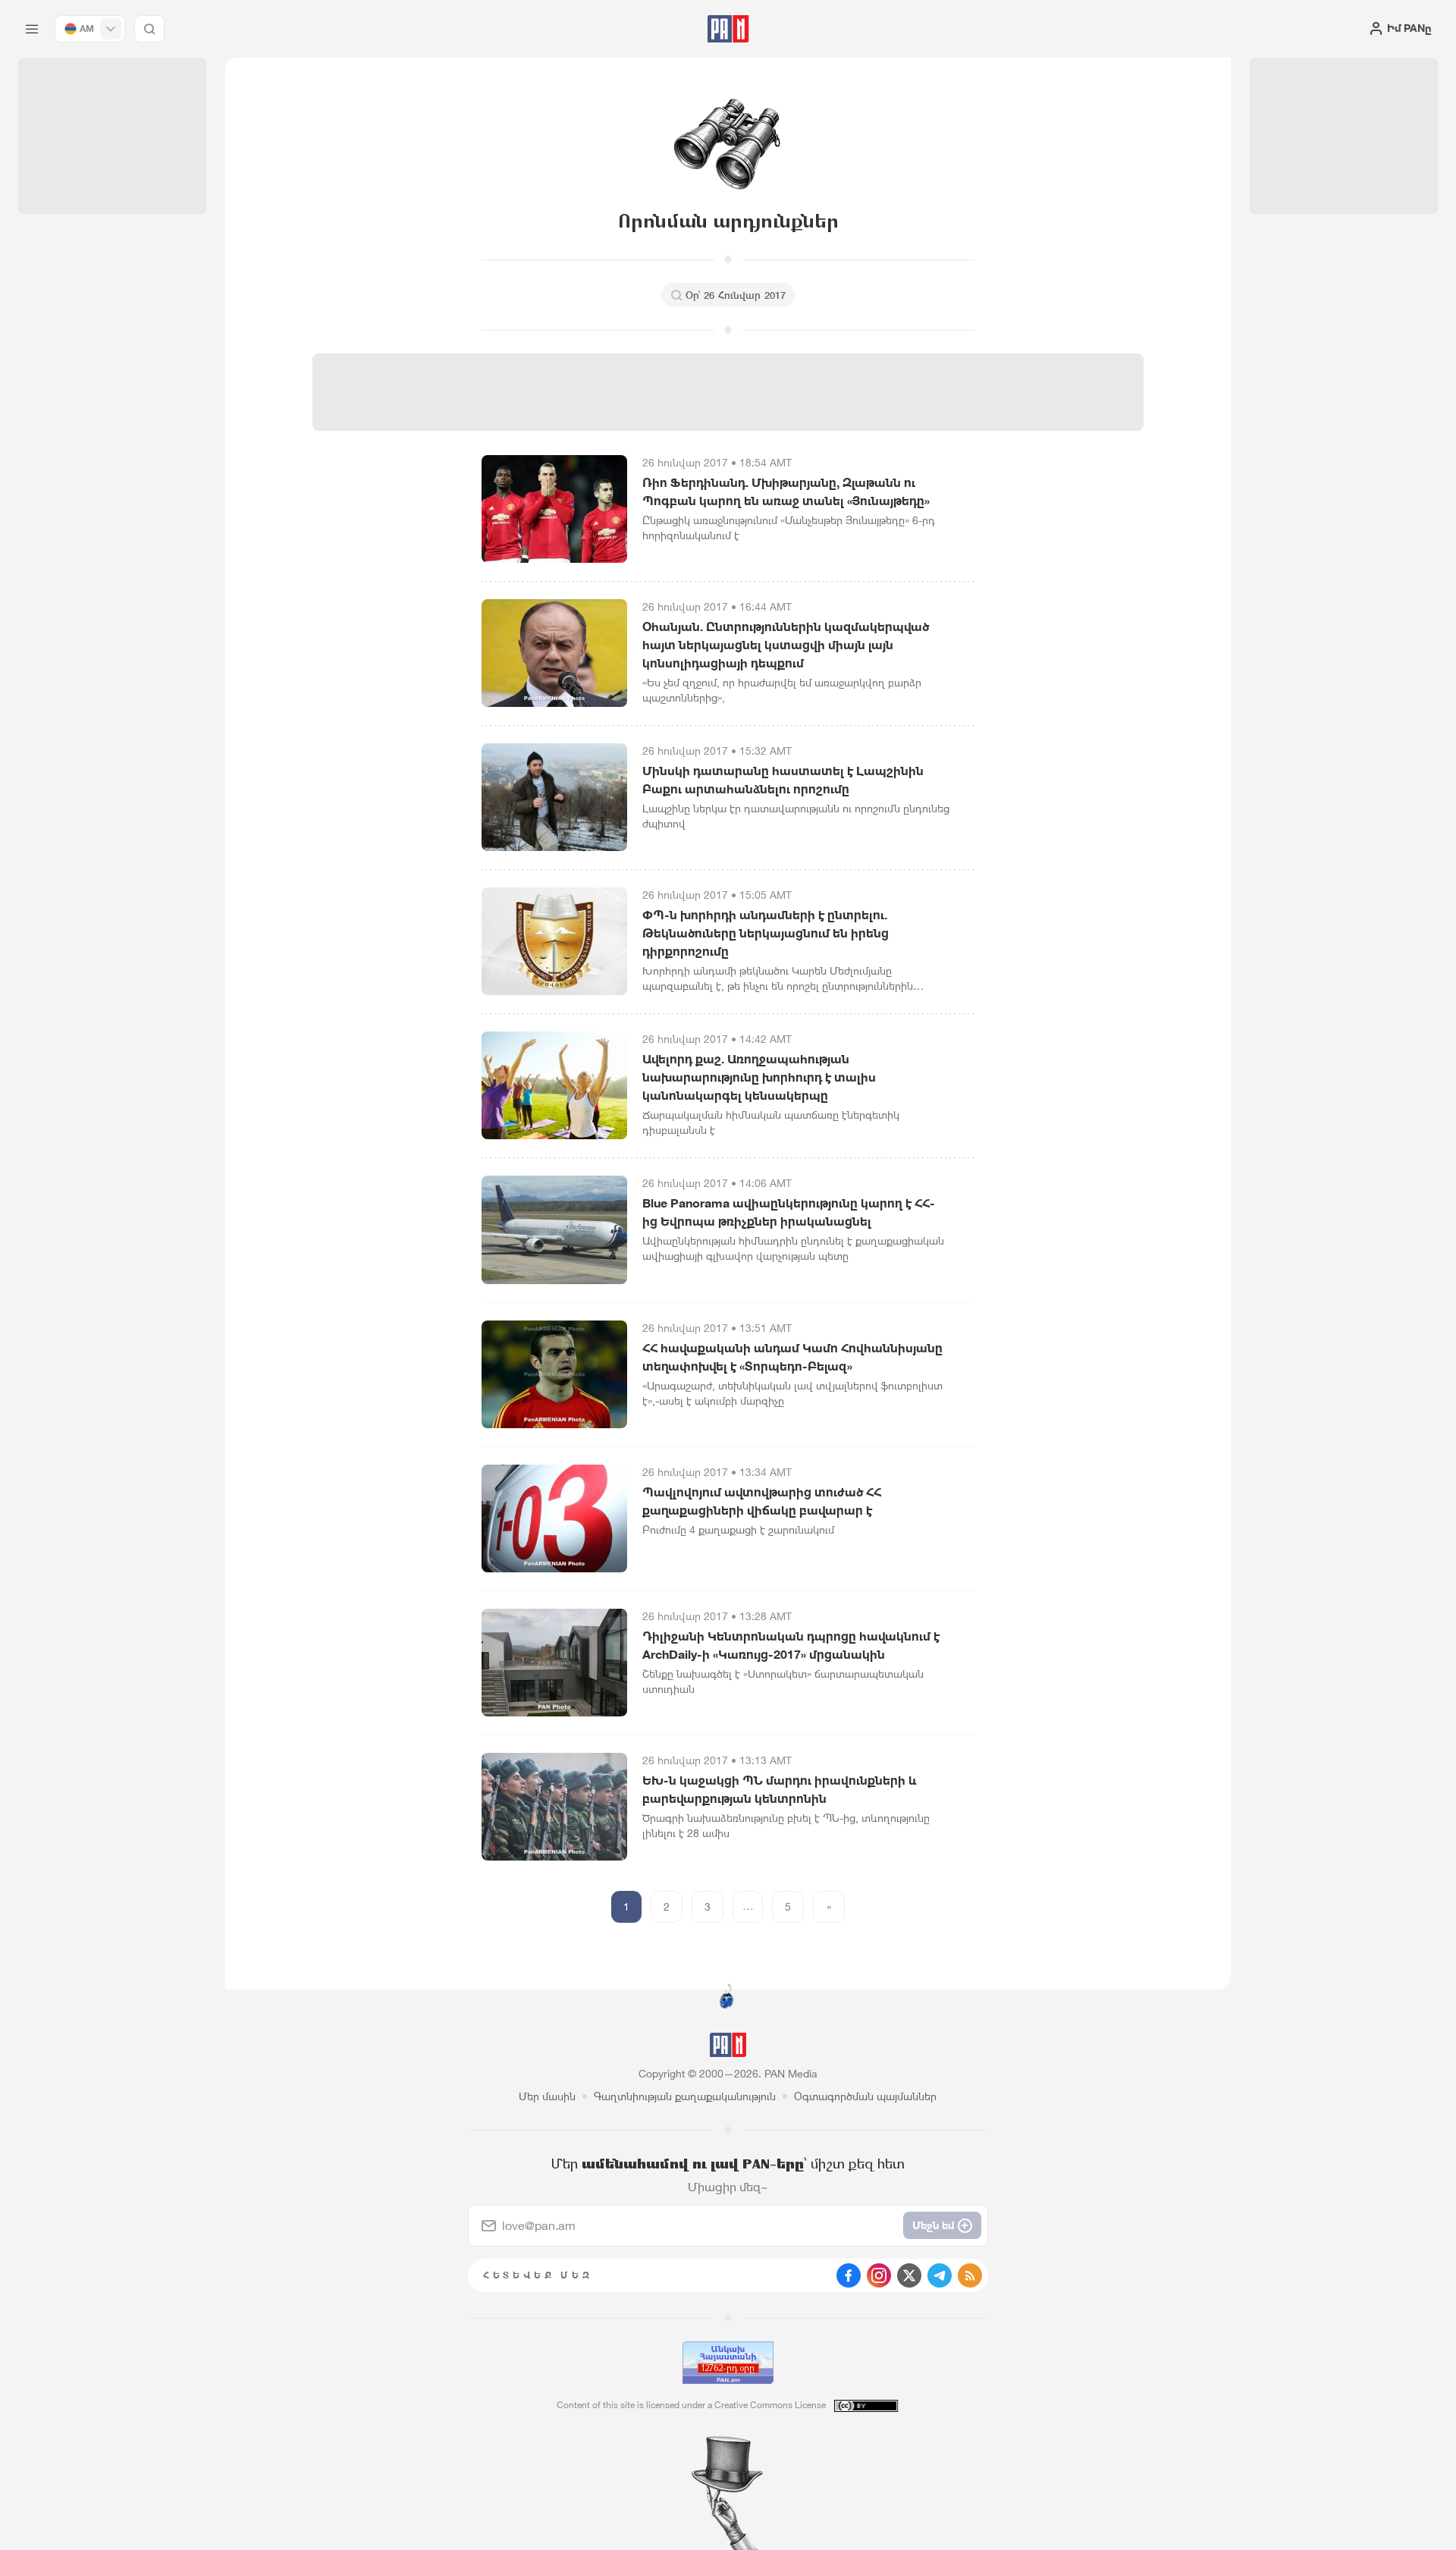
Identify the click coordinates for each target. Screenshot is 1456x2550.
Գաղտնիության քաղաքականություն (685, 2096)
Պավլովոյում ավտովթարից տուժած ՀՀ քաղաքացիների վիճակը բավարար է (762, 1501)
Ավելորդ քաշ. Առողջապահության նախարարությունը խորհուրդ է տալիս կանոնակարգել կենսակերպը (759, 1077)
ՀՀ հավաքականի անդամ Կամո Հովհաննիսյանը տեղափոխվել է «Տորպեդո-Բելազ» (792, 1357)
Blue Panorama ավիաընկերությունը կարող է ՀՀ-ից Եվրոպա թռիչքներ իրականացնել (789, 1212)
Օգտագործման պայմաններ (865, 2096)
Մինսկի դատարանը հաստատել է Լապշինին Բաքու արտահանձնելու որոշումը (783, 780)
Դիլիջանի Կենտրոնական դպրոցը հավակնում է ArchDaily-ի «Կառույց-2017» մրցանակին (791, 1645)
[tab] (915, 496)
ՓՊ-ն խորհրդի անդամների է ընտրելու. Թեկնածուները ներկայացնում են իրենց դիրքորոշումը (766, 933)
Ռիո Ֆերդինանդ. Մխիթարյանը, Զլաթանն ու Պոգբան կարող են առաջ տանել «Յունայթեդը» (786, 491)
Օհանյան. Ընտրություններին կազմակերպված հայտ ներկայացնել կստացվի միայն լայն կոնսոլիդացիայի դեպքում (786, 645)
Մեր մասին (547, 2096)
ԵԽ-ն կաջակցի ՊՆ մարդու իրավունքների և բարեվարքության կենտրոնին (779, 1789)
